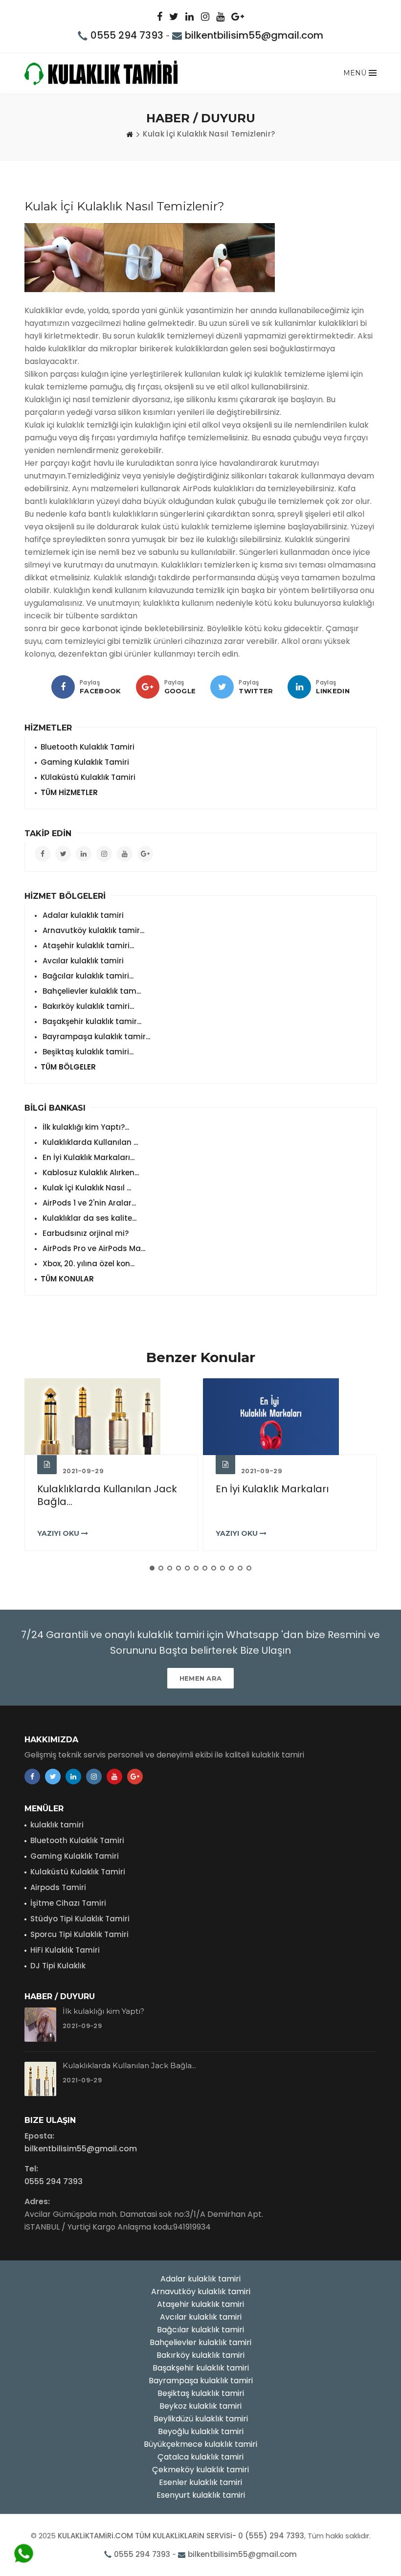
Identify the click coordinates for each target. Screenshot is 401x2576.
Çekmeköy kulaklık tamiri (200, 2470)
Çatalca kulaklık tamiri (200, 2457)
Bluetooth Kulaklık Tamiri (88, 747)
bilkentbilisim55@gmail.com (254, 35)
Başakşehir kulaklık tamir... (91, 1021)
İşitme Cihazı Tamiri (68, 1903)
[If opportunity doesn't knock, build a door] (111, 1417)
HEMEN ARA (201, 1678)
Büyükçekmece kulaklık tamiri (200, 2444)
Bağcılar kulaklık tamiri (200, 2330)
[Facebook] (63, 687)
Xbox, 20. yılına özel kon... (88, 1264)
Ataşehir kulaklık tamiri (200, 2304)
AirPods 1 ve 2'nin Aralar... (88, 1203)
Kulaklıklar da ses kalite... (89, 1218)
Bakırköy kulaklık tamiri (200, 2355)
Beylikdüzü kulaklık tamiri (201, 2419)
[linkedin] (299, 687)
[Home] (130, 134)
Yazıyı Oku (59, 1533)
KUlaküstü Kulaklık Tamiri (88, 777)
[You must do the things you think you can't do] (40, 2025)
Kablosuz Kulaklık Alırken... (90, 1173)
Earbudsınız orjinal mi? (85, 1233)
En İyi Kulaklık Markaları (272, 1489)
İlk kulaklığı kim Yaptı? (103, 2011)
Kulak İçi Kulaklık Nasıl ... (86, 1188)
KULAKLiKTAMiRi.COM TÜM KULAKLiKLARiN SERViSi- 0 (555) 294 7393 (181, 2536)
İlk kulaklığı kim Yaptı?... (85, 1127)
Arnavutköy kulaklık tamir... (92, 930)
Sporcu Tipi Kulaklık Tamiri (79, 1934)
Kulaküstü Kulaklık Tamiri (78, 1872)
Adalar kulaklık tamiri (82, 915)
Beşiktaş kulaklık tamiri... (87, 1052)
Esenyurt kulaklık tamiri (201, 2495)
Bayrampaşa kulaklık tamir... (95, 1037)
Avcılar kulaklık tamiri (82, 961)
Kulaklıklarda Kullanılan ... (89, 1142)
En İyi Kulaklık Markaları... (88, 1157)
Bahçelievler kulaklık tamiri (200, 2342)
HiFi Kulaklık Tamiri (65, 1950)
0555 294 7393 (127, 35)
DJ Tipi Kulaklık (58, 1966)
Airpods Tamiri (58, 1887)
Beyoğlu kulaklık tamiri (201, 2431)
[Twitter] (222, 687)
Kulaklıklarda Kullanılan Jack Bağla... (107, 1495)
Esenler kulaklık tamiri (200, 2482)
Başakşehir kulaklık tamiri (201, 2368)
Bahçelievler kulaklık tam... (91, 991)
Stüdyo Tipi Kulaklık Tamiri (80, 1919)
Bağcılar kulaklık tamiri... (87, 976)
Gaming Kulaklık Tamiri (85, 762)
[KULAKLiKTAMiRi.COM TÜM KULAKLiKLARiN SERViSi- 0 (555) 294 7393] (101, 73)
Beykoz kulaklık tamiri (200, 2406)
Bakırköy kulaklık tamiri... (87, 1006)
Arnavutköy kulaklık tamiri (201, 2291)
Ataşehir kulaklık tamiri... (87, 946)
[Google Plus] (148, 687)
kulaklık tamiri (57, 1825)
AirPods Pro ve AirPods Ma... (93, 1248)
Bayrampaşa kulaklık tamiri (201, 2381)
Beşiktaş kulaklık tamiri (201, 2393)
